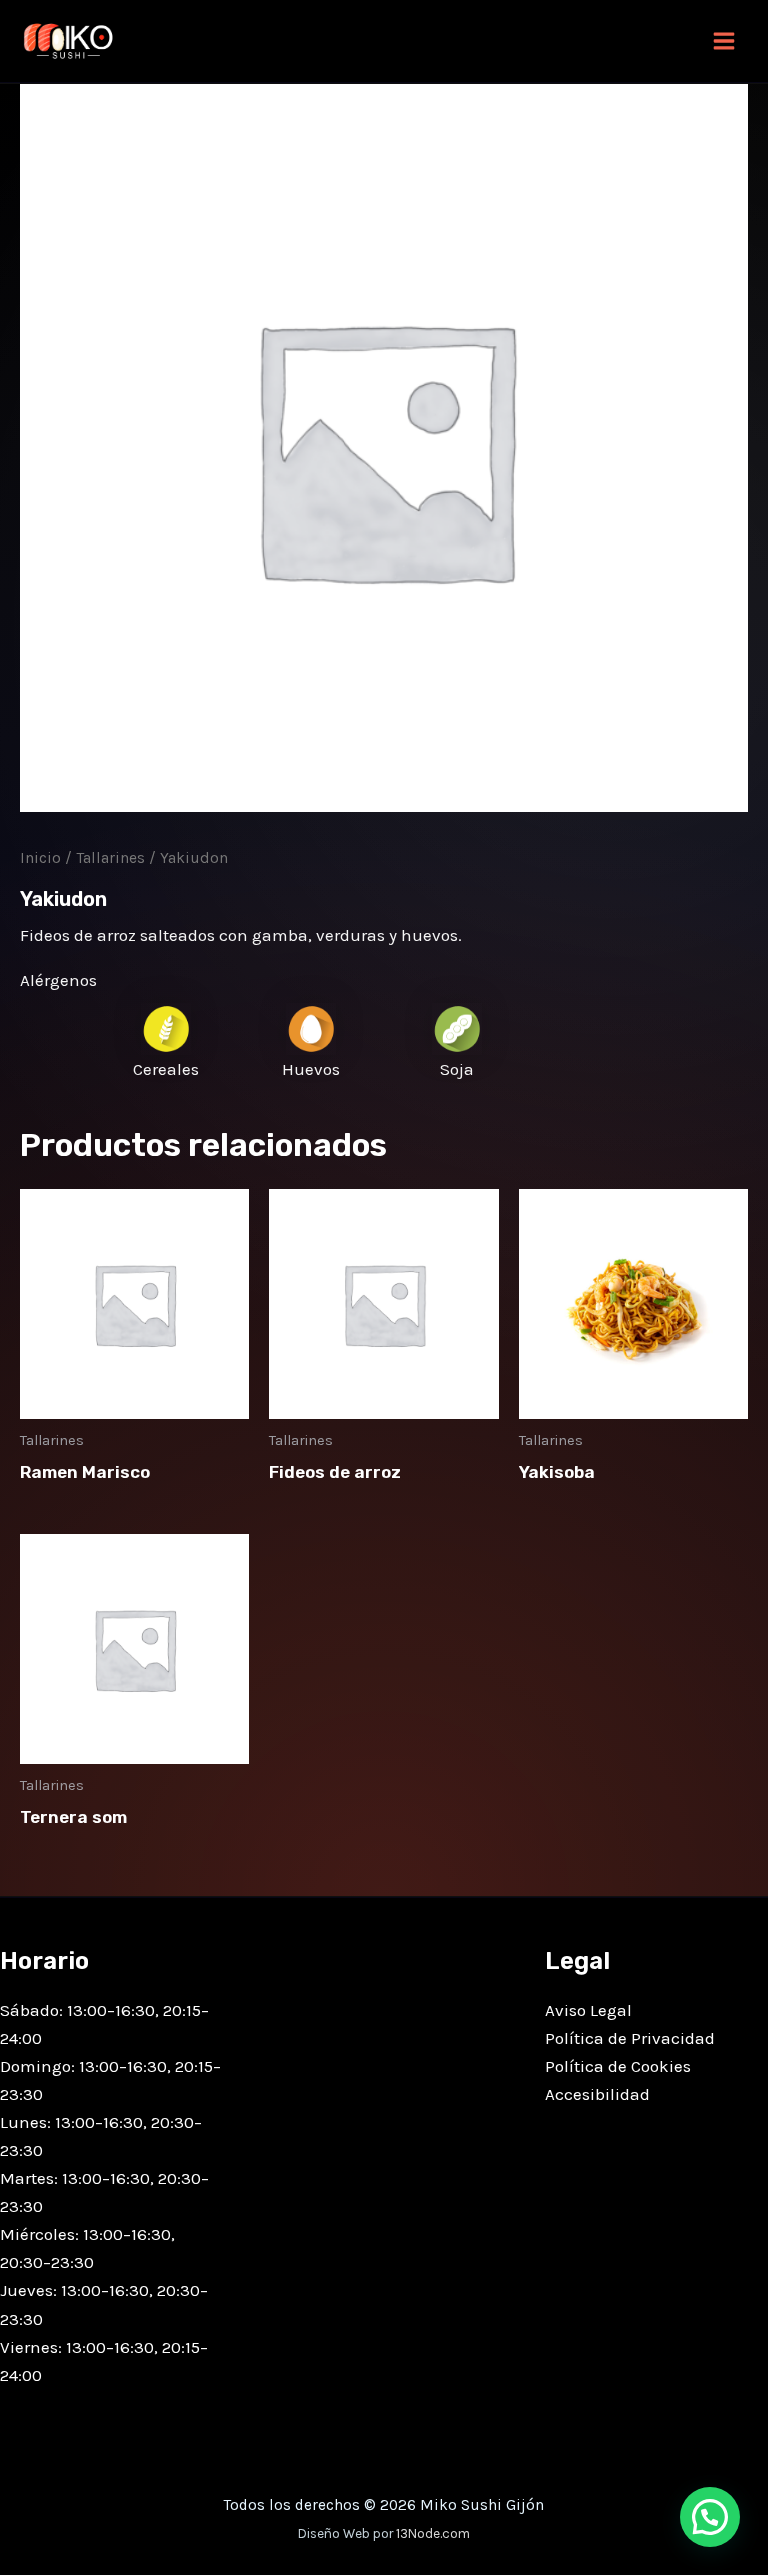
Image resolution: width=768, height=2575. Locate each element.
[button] (710, 2517)
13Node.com (433, 2533)
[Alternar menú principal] (724, 41)
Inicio (40, 858)
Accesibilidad (597, 2094)
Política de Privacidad (630, 2038)
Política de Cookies (618, 2066)
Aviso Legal (588, 2010)
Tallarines (110, 858)
